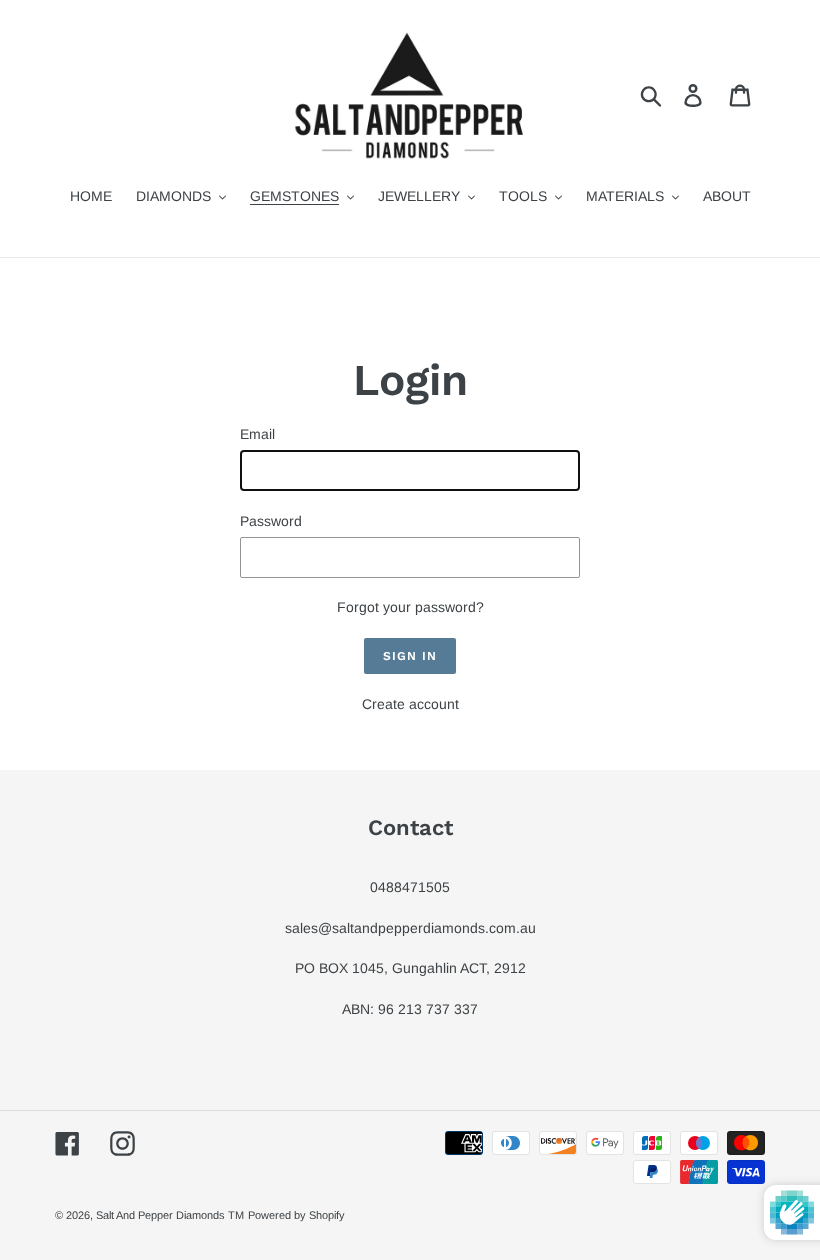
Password (271, 521)
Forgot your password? (410, 607)
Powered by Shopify (296, 1215)
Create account (410, 704)
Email (257, 434)
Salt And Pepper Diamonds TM (170, 1215)
